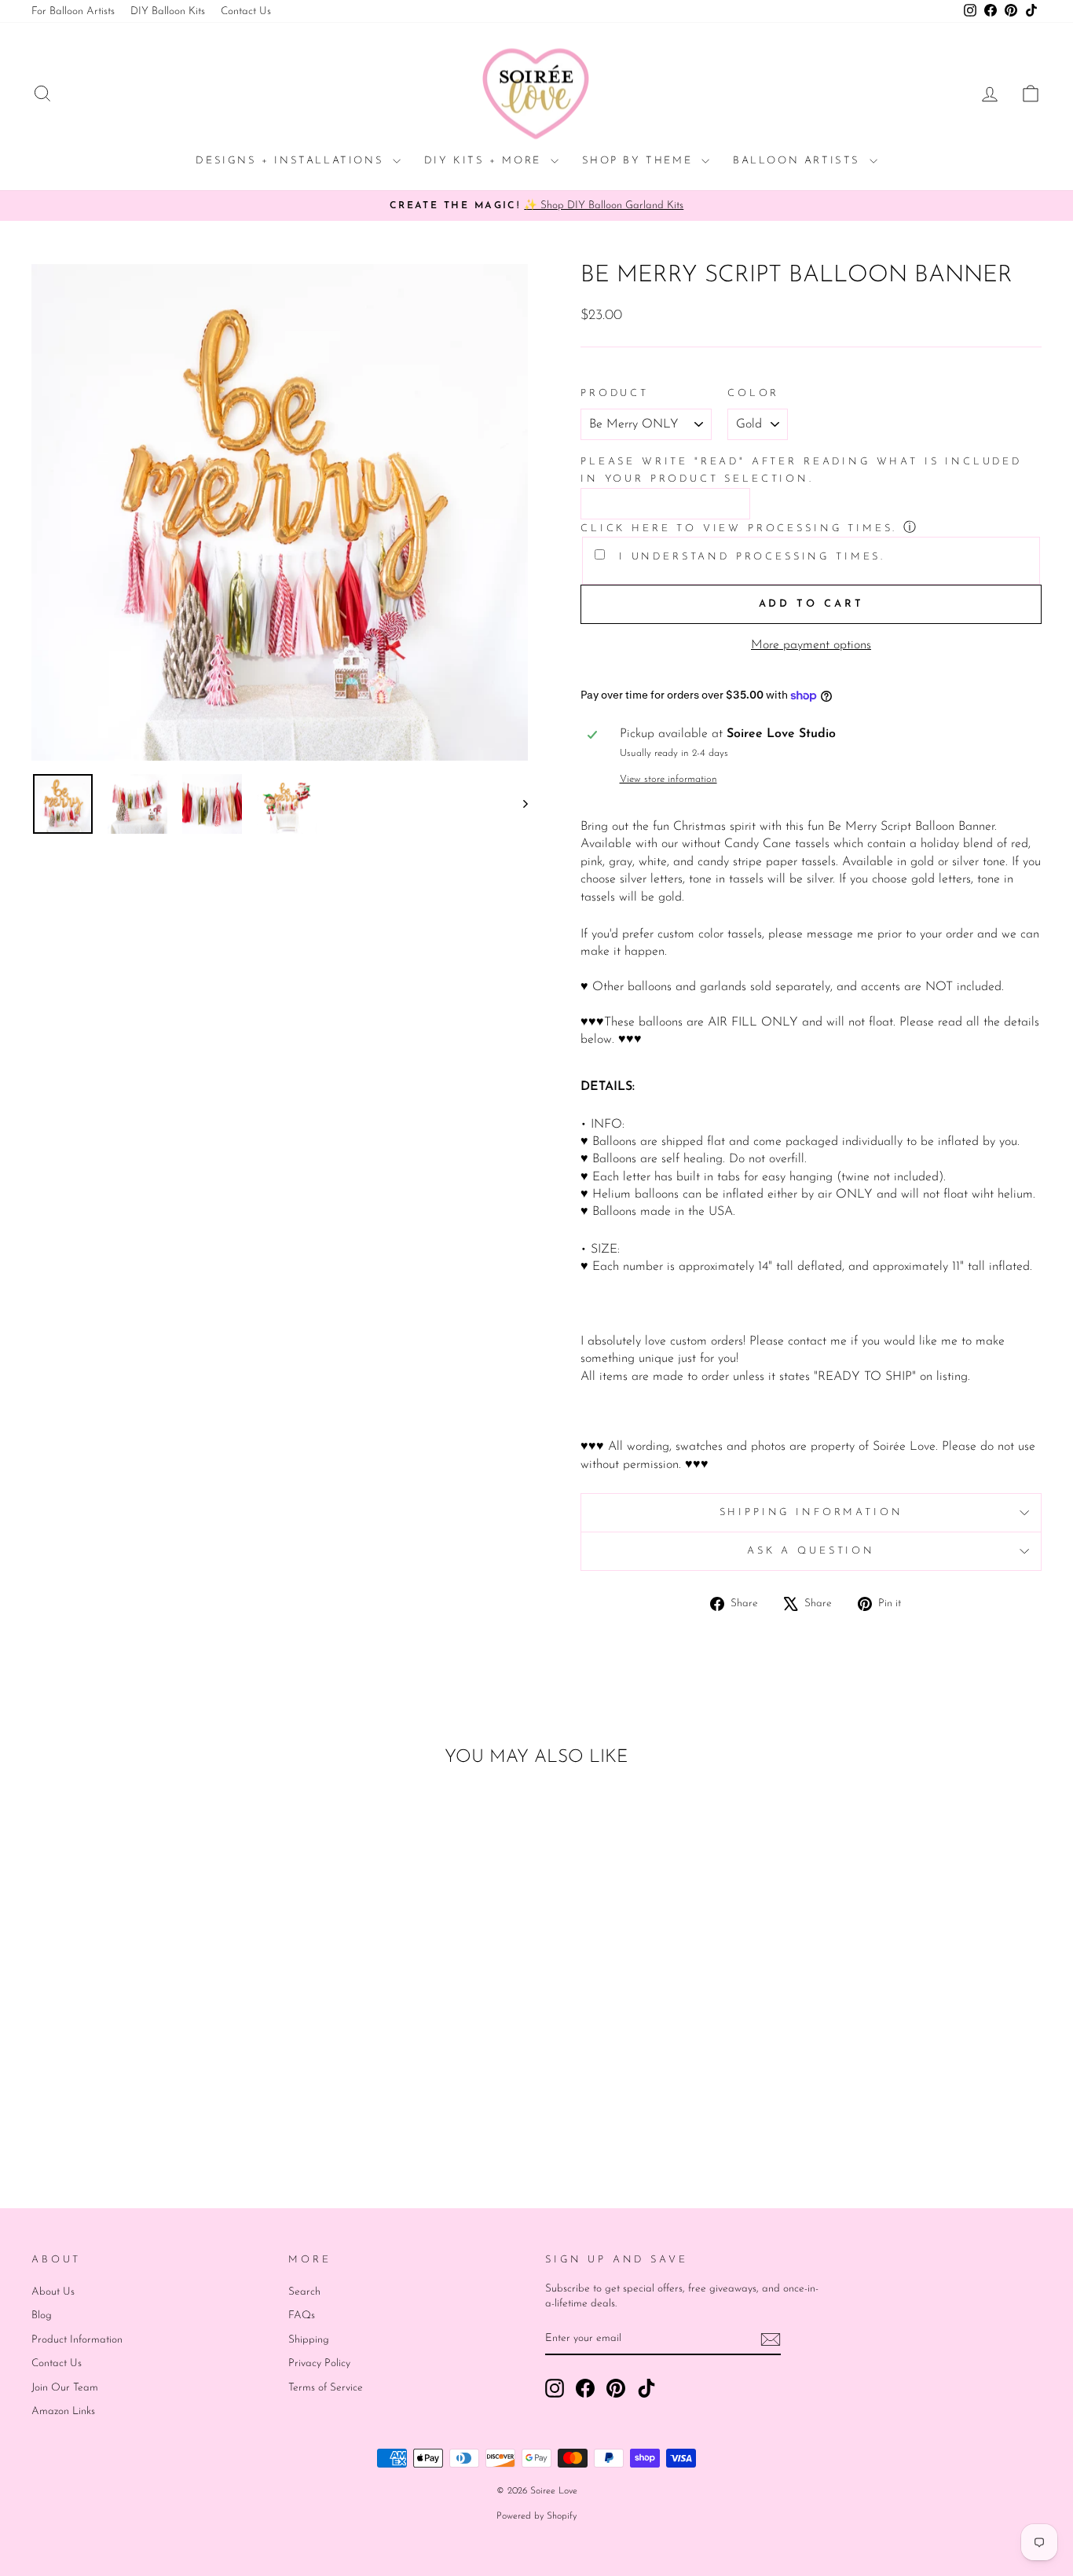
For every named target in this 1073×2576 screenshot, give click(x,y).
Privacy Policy (319, 2363)
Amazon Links (63, 2411)
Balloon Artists (799, 161)
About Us (53, 2292)
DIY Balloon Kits (168, 11)
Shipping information (811, 1512)
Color (753, 393)
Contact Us (246, 11)
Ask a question (811, 1551)
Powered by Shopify (536, 2516)
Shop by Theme (640, 161)
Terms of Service (326, 2388)
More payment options (811, 645)
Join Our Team (65, 2388)
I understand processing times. (749, 557)
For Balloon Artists (73, 11)
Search (304, 2292)
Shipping (309, 2340)
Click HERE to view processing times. (739, 528)
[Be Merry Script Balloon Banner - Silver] (162, 2115)
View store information (668, 779)
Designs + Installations (292, 161)
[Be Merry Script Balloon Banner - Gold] (141, 2115)
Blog (42, 2315)
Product (615, 393)
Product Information (77, 2340)
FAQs (302, 2315)
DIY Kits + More (485, 161)
